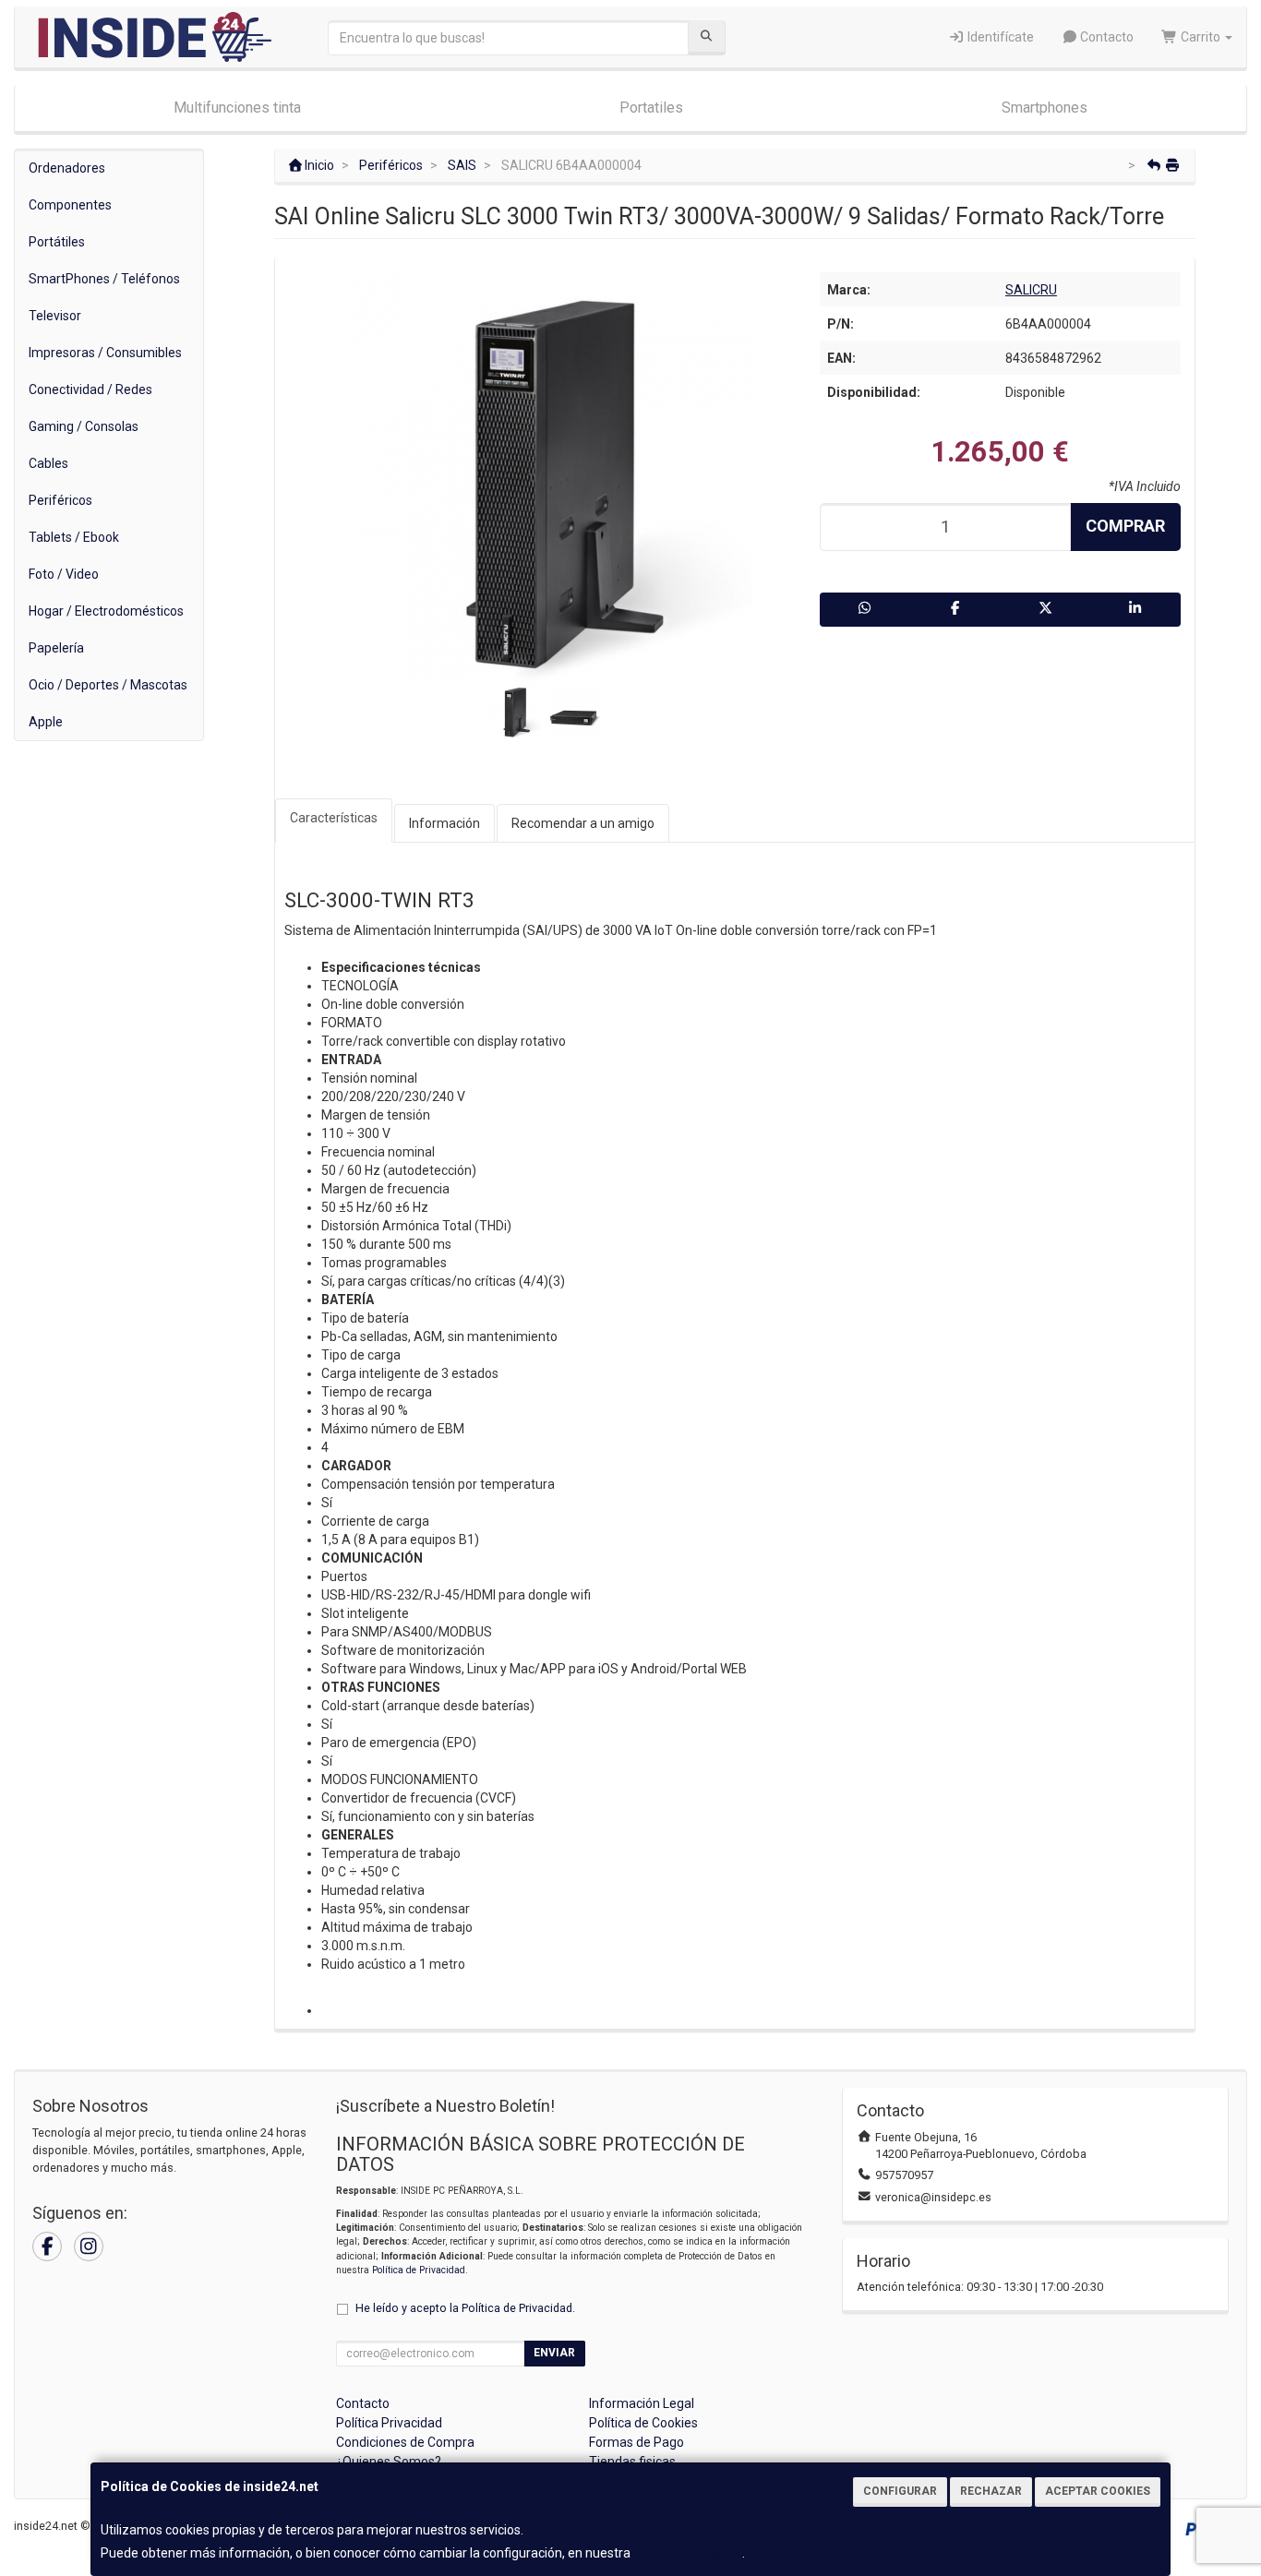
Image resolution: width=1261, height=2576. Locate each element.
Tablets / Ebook (74, 537)
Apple (46, 722)
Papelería (56, 648)
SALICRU (1031, 290)
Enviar (554, 2353)
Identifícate (999, 37)
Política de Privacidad (419, 2270)
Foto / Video (64, 574)
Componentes (70, 205)
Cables (48, 463)
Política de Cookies (688, 2553)
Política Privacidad (389, 2423)
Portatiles (651, 108)
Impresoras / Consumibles (105, 353)
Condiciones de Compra (405, 2442)
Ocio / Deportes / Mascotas (108, 685)
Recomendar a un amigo (583, 823)
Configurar (900, 2491)
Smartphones (1045, 108)
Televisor (55, 316)
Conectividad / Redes (90, 389)
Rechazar (991, 2491)
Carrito (1201, 37)
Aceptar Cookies (1098, 2491)
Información (444, 823)
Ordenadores (67, 168)
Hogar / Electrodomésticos (106, 611)
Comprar (1125, 526)
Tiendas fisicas (632, 2462)
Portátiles (57, 242)
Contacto (1105, 37)
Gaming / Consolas (84, 426)
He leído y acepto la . (465, 2308)
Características (334, 818)
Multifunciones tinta (237, 108)
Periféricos (60, 500)
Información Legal (642, 2403)
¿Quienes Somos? (389, 2462)
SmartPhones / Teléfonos (104, 279)
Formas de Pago (637, 2442)
